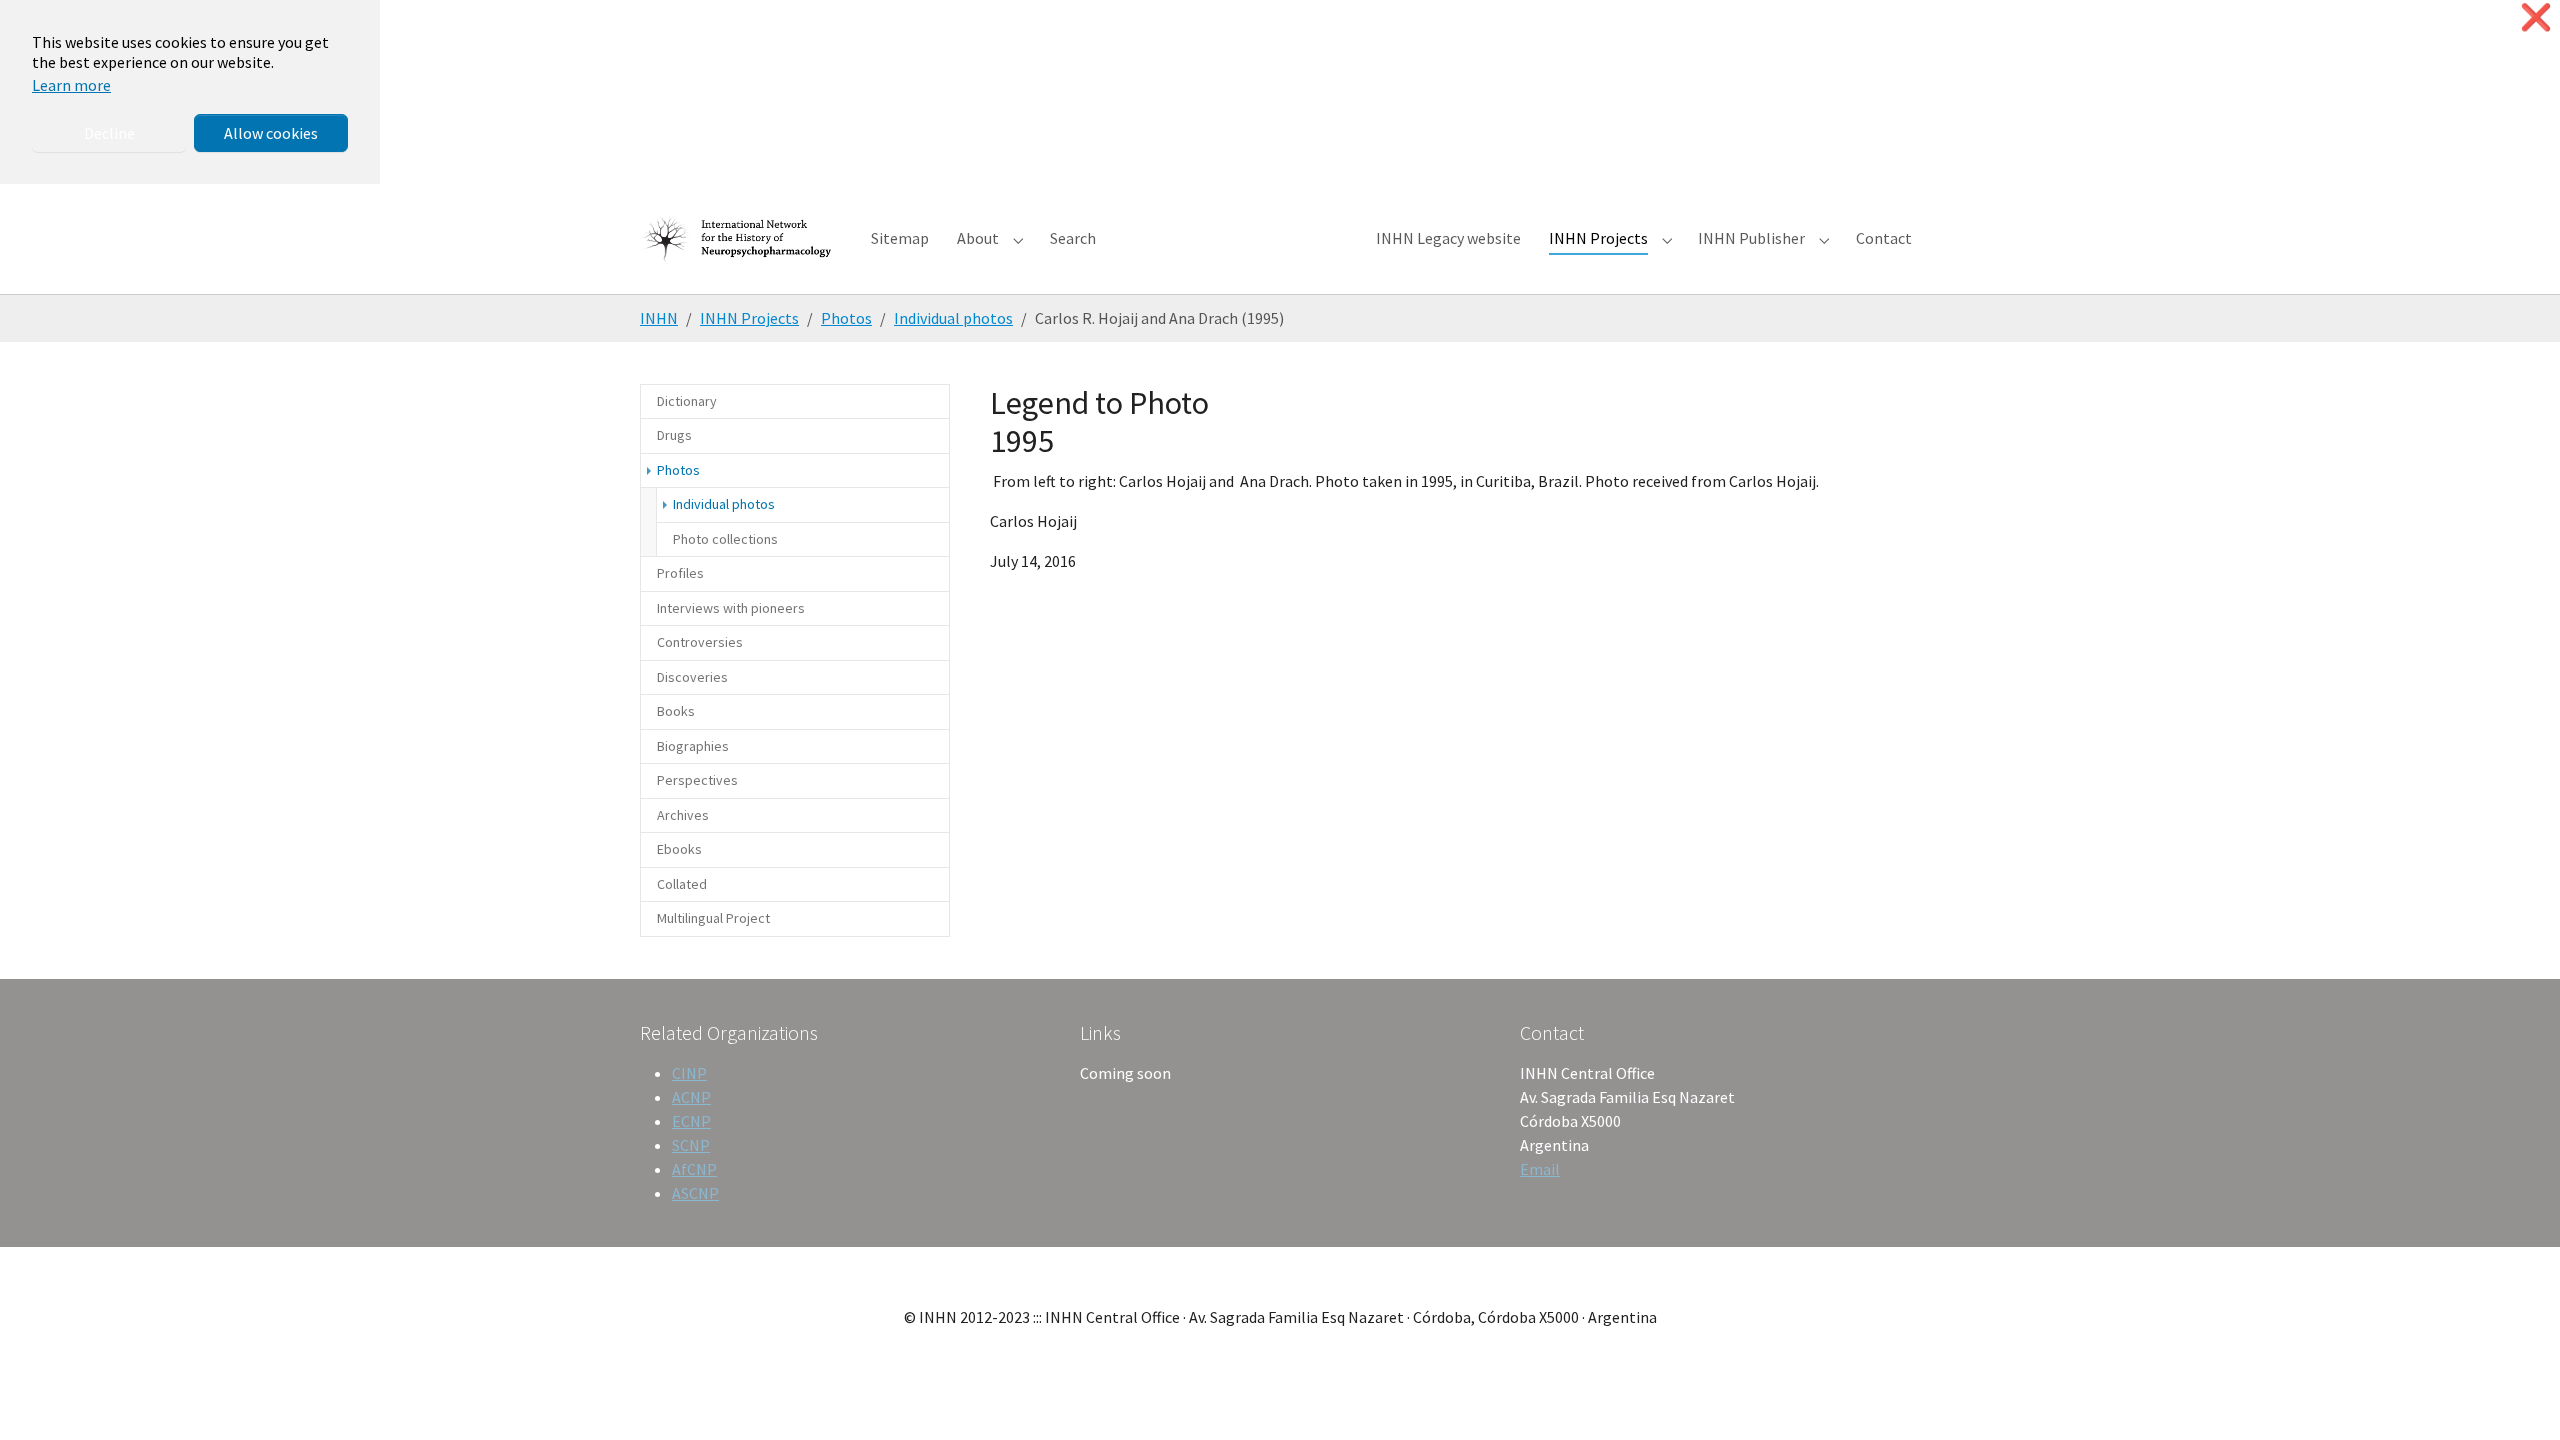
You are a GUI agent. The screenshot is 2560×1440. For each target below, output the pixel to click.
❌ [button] (2536, 17)
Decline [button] (109, 133)
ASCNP (695, 1193)
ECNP (691, 1121)
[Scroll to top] (2516, 1396)
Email (1540, 1169)
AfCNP (694, 1169)
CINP (689, 1073)
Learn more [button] (71, 85)
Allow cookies (271, 133)
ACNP (691, 1097)
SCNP (691, 1145)
